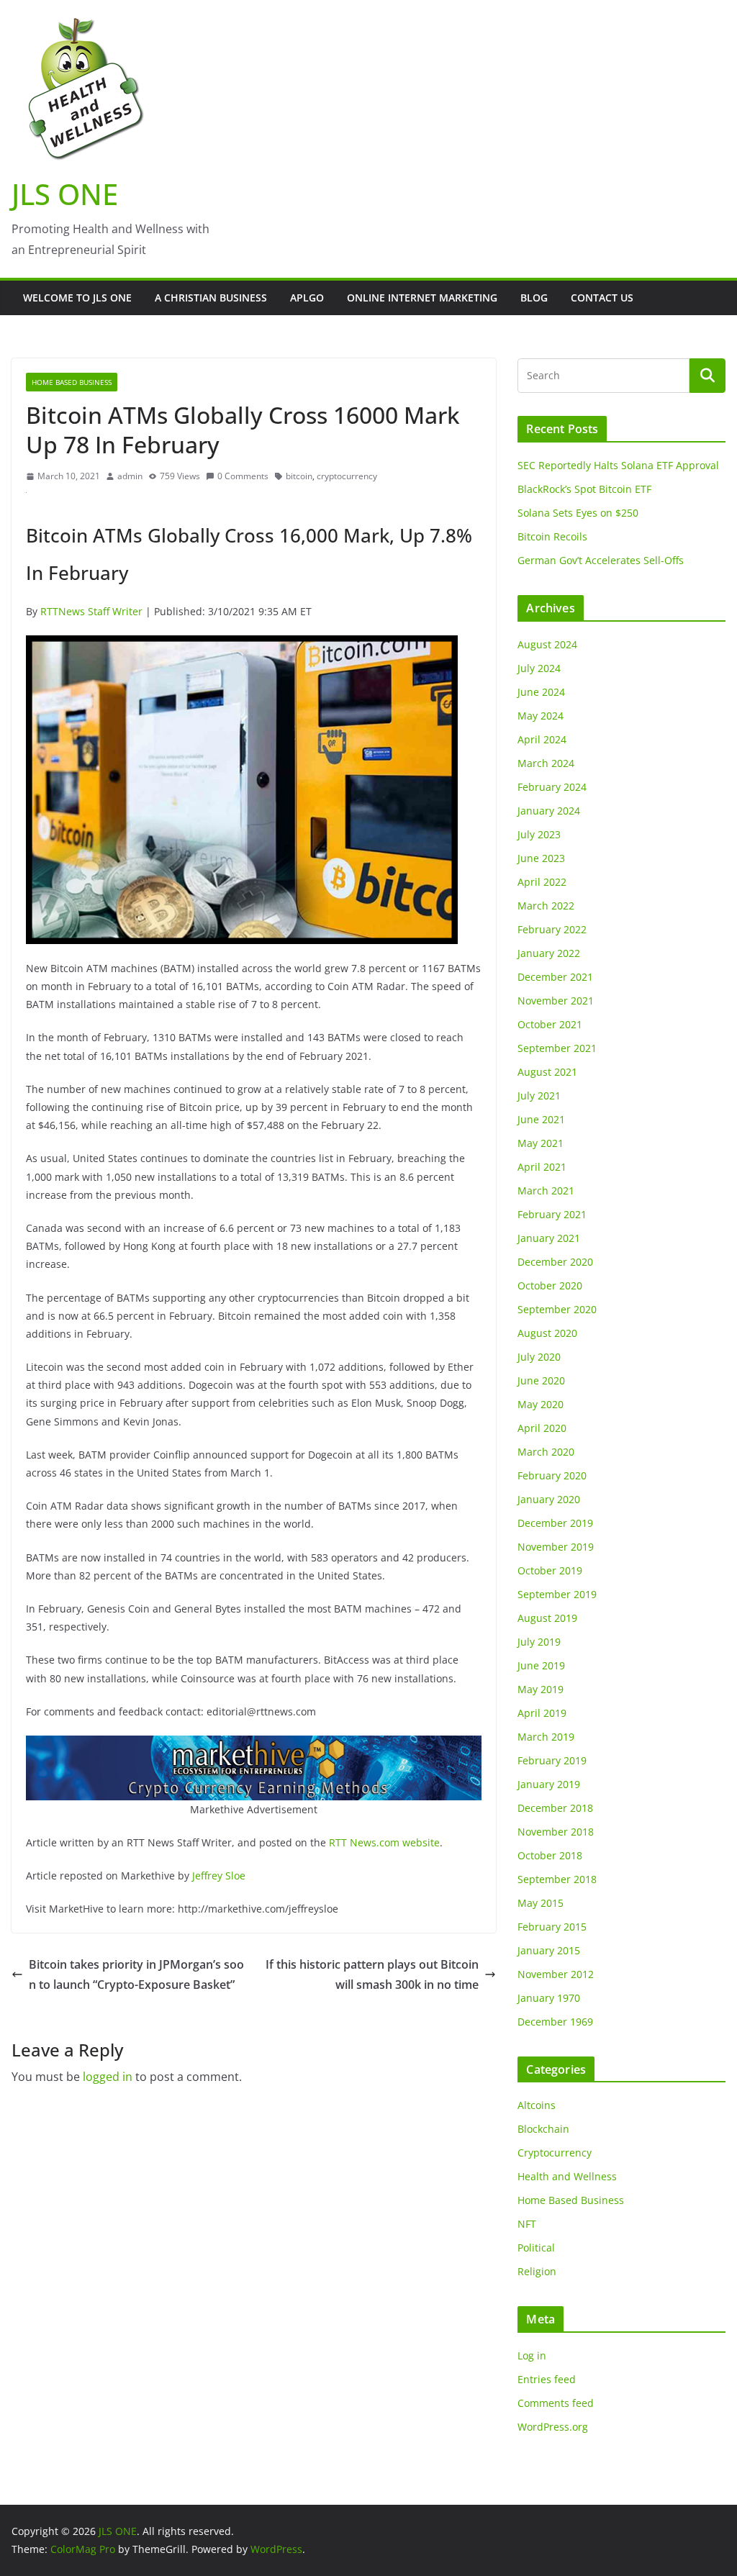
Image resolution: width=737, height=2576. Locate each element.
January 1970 (549, 1998)
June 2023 (541, 858)
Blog (534, 298)
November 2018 (556, 1832)
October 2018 (550, 1855)
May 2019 (541, 1689)
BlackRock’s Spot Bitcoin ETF (584, 489)
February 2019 (552, 1760)
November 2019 (556, 1547)
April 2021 (542, 1167)
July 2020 (539, 1357)
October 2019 (550, 1570)
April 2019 (542, 1713)
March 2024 (546, 763)
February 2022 (552, 929)
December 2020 (555, 1262)
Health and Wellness (567, 2176)
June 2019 (541, 1665)
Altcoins (537, 2105)
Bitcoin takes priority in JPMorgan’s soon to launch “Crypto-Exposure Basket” (136, 1975)
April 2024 (542, 739)
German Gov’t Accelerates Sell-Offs (601, 560)
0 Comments (243, 476)
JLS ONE (65, 194)
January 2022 (549, 953)
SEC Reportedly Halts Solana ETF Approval (618, 465)
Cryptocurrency (555, 2153)
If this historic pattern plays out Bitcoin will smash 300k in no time (372, 1975)
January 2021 (549, 1238)
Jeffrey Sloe (219, 1876)
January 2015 (549, 1950)
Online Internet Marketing (422, 298)
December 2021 (555, 977)
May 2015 (541, 1903)
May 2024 (541, 716)
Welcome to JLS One (77, 298)
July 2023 (539, 834)
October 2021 (550, 1024)
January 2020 (549, 1499)
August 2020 (547, 1333)
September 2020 (557, 1309)
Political (536, 2248)
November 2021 (556, 1001)
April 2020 (542, 1428)
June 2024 (541, 692)
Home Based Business (72, 382)
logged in (108, 2077)
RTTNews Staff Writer (91, 611)
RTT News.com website (384, 1842)
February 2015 (552, 1927)
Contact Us (602, 298)
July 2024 (539, 668)
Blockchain (543, 2129)
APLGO (307, 298)
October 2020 (550, 1285)
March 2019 (546, 1737)
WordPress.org (553, 2427)
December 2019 (555, 1523)
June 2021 (541, 1119)
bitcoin (299, 476)
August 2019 (547, 1618)
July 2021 (539, 1096)
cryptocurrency (347, 476)
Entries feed (547, 2379)
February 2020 (552, 1475)
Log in (532, 2355)
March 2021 (546, 1191)
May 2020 (541, 1404)
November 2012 (556, 1974)
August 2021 (547, 1072)
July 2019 (539, 1642)
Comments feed (556, 2403)
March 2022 (546, 906)
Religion (537, 2271)
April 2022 (542, 882)
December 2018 (555, 1808)
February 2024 (552, 787)
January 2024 (549, 811)
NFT (527, 2224)
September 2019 (557, 1594)
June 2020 (541, 1380)
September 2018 (557, 1879)
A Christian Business (211, 298)
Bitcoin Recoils (552, 536)
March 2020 (546, 1452)
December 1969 (555, 2022)
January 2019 (549, 1784)
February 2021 (552, 1214)
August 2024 (547, 644)
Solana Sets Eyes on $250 (578, 513)
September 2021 (557, 1048)
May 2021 (541, 1143)
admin (130, 476)
